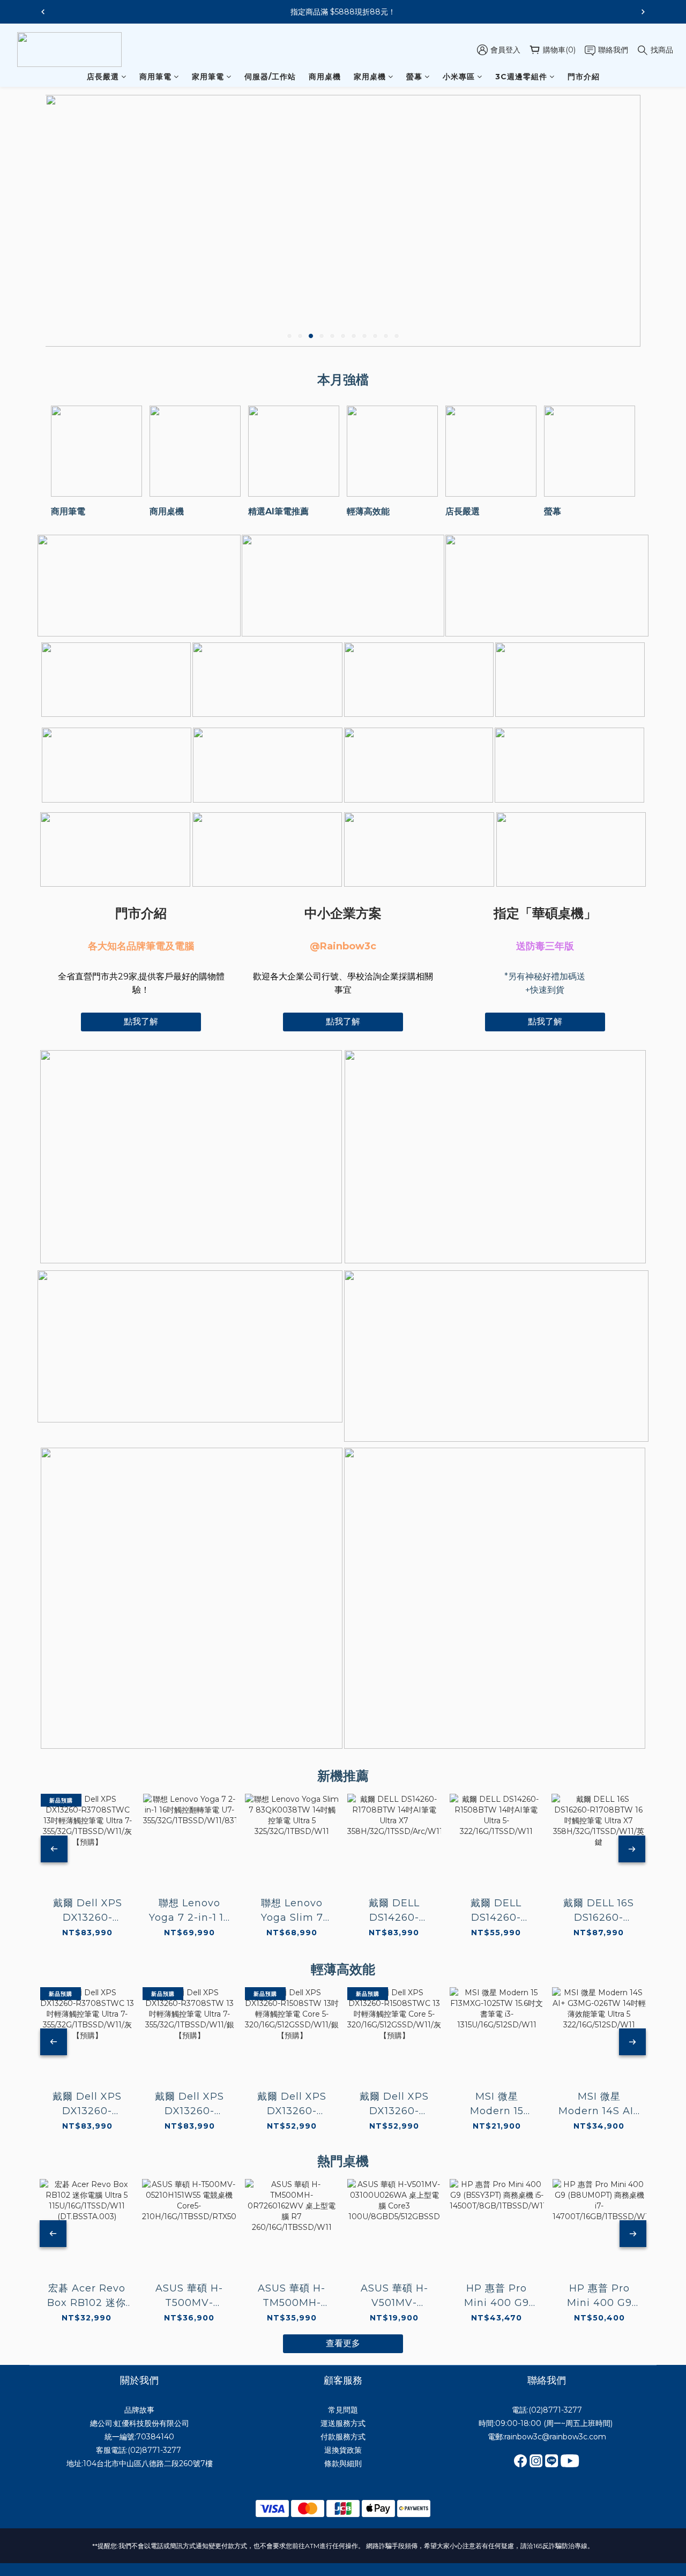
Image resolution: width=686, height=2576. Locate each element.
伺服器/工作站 (270, 77)
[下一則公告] (643, 12)
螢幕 (414, 77)
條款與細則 (343, 2463)
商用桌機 (325, 77)
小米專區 (459, 77)
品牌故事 (139, 2410)
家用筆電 (208, 77)
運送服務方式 (343, 2423)
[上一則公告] (43, 12)
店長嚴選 (103, 77)
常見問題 (343, 2410)
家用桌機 (370, 77)
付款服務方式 (343, 2437)
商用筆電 (155, 77)
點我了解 (141, 1021)
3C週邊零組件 (521, 77)
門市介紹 (584, 77)
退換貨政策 (343, 2450)
